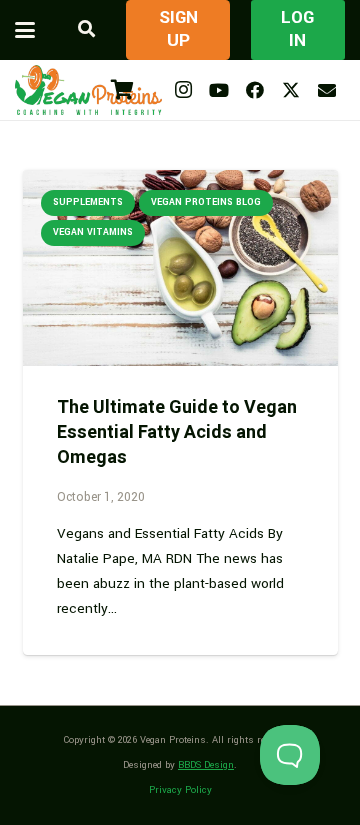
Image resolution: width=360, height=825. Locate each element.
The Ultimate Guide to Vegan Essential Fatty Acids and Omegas (177, 432)
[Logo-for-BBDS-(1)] (88, 90)
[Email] (327, 90)
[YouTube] (219, 90)
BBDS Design (206, 765)
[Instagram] (183, 90)
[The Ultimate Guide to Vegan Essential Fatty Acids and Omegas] (180, 268)
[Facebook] (255, 90)
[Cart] (122, 90)
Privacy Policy (180, 790)
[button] (25, 30)
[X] (291, 90)
